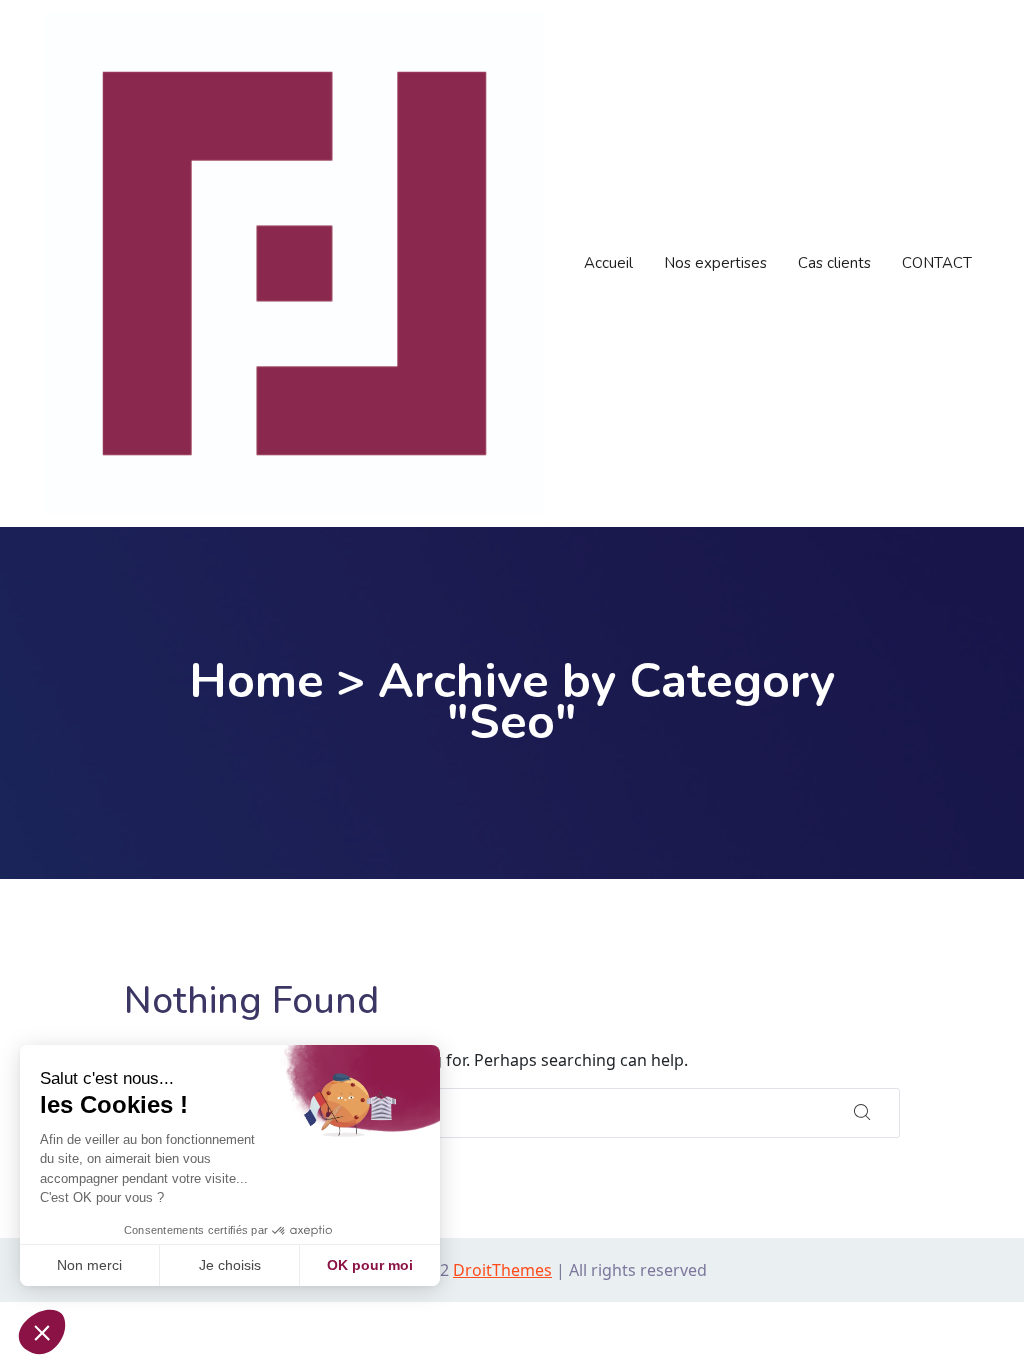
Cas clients (834, 263)
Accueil (608, 263)
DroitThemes (502, 1270)
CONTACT (937, 263)
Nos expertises (715, 263)
